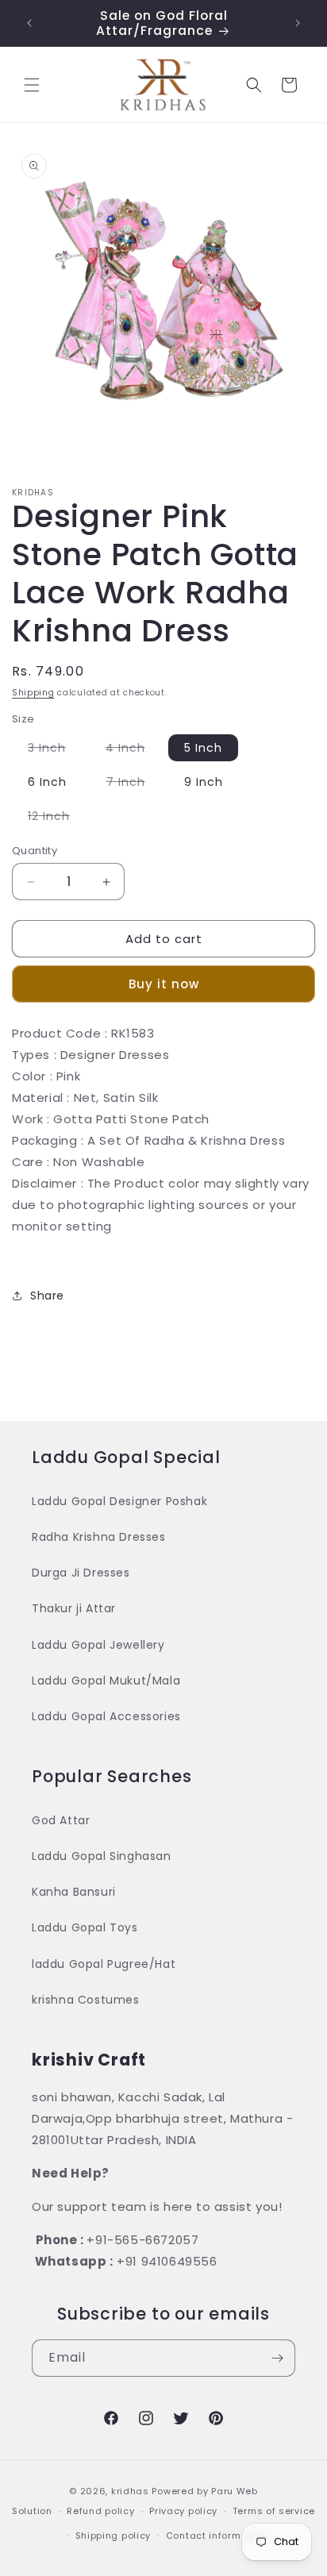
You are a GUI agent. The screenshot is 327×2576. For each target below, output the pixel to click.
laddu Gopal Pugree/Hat (104, 1964)
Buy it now (164, 984)
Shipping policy (113, 2536)
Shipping (33, 693)
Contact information (216, 2536)
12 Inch (57, 818)
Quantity (35, 851)
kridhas (130, 2491)
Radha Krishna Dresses (99, 1537)
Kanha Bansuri (74, 1892)
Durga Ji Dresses (81, 1573)
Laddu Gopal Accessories (106, 1716)
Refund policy (100, 2511)
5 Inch (203, 748)
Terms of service (274, 2511)
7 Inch (134, 784)
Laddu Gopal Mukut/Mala (106, 1681)
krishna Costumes (86, 2000)
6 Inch (47, 782)
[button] (32, 85)
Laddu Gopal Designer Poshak (119, 1501)
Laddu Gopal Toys (85, 1927)
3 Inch (55, 750)
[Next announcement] (298, 23)
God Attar (61, 1820)
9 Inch (204, 782)
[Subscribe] (277, 2358)
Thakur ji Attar (74, 1608)
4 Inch (133, 750)
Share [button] (47, 1296)
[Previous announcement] (29, 23)
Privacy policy (183, 2511)
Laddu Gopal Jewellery (98, 1645)
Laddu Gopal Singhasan (102, 1856)
